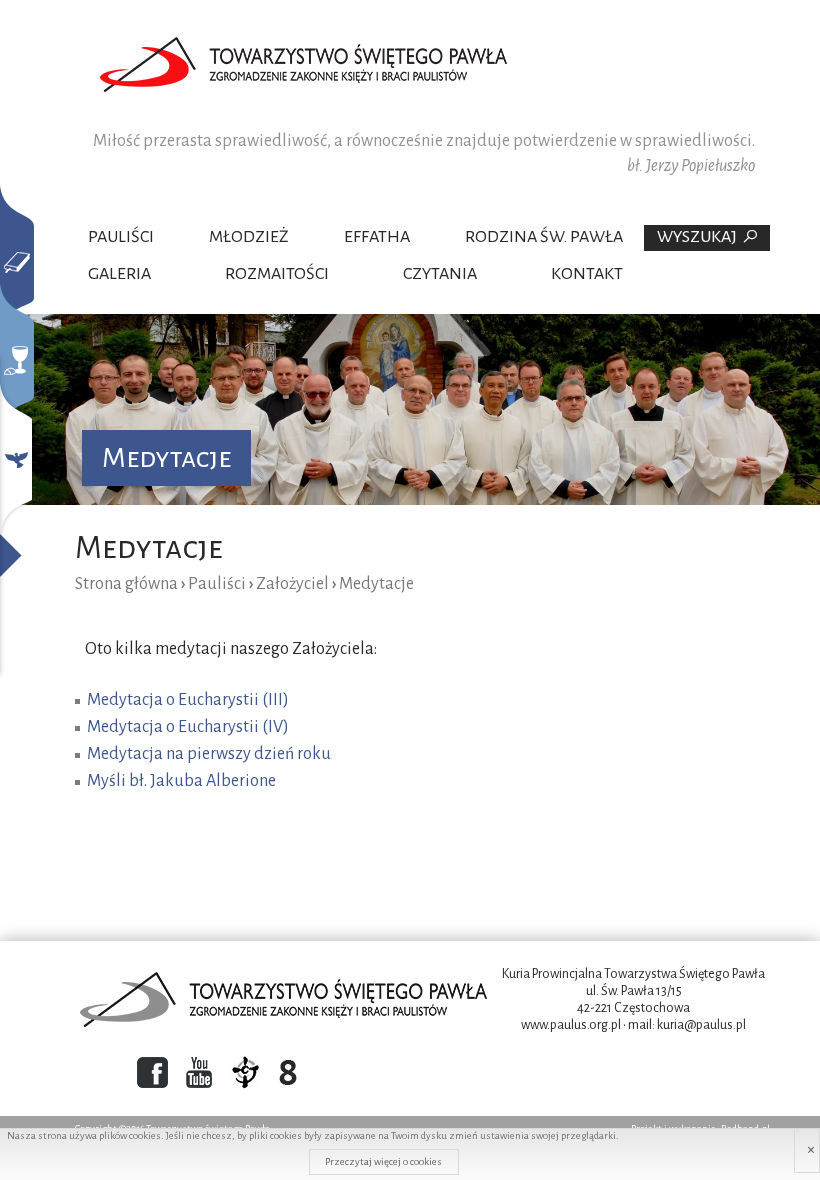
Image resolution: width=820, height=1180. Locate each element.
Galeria (119, 274)
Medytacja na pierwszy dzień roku (209, 754)
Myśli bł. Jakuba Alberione (181, 781)
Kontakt (587, 274)
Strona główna (126, 584)
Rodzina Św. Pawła (544, 237)
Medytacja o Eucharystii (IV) (188, 727)
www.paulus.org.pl (571, 1025)
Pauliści (121, 237)
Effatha (377, 237)
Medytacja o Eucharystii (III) (188, 700)
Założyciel (292, 584)
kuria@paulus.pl (701, 1025)
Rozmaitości (277, 274)
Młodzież (249, 237)
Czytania (440, 274)
